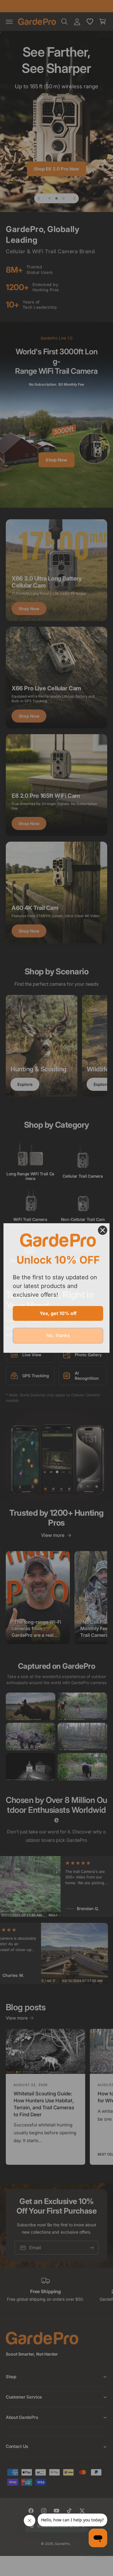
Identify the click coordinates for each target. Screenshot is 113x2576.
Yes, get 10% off (58, 1313)
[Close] (103, 1230)
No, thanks (58, 1335)
